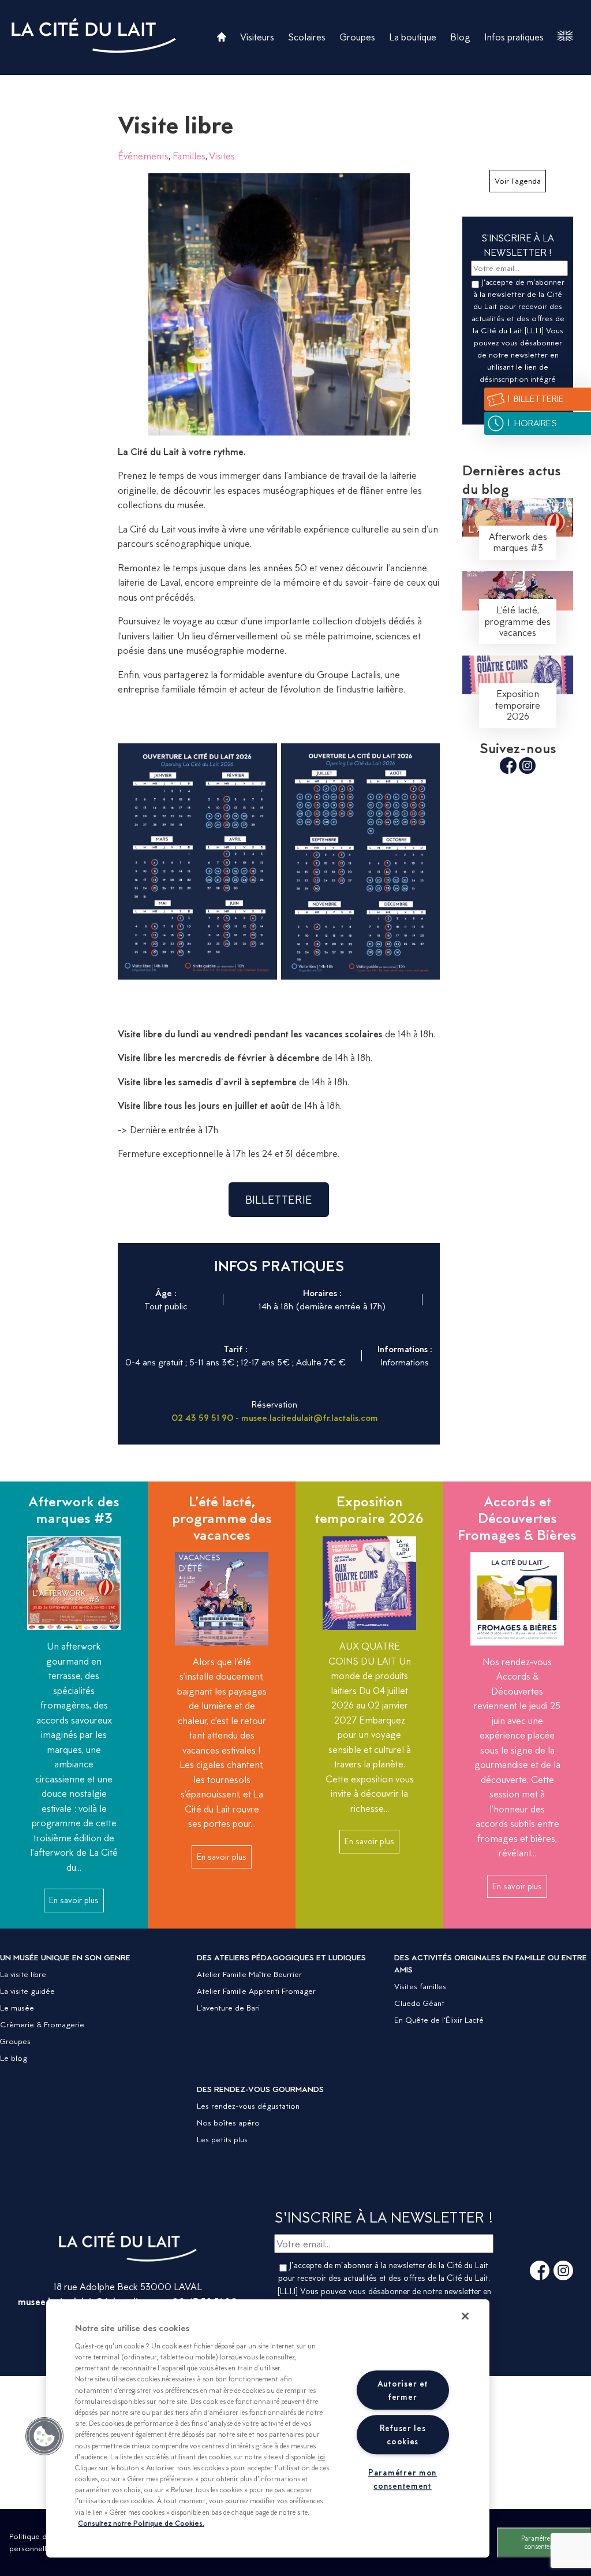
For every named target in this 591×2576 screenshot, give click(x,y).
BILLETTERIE (279, 1200)
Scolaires (307, 37)
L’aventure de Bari (228, 2008)
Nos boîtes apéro (228, 2123)
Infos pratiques (514, 37)
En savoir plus (74, 1900)
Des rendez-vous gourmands (260, 2089)
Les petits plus (222, 2139)
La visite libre (23, 1974)
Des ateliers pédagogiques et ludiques (281, 1957)
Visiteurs (257, 37)
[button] (44, 2436)
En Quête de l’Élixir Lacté (439, 2020)
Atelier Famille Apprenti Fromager (256, 1991)
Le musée (17, 2008)
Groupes (357, 37)
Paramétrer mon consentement (544, 2542)
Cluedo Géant (419, 2003)
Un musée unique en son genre (65, 1957)
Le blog (14, 2058)
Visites (222, 156)
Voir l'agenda (518, 181)
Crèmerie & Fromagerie (42, 2024)
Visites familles (420, 1986)
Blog (460, 37)
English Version (565, 36)
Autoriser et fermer (403, 2390)
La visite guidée (27, 1991)
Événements (143, 156)
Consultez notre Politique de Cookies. (141, 2523)
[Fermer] (465, 2316)
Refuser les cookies (403, 2434)
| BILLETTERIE (535, 399)
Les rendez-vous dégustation (248, 2106)
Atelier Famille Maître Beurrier (249, 1974)
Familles (189, 156)
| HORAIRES (532, 423)
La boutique (413, 37)
